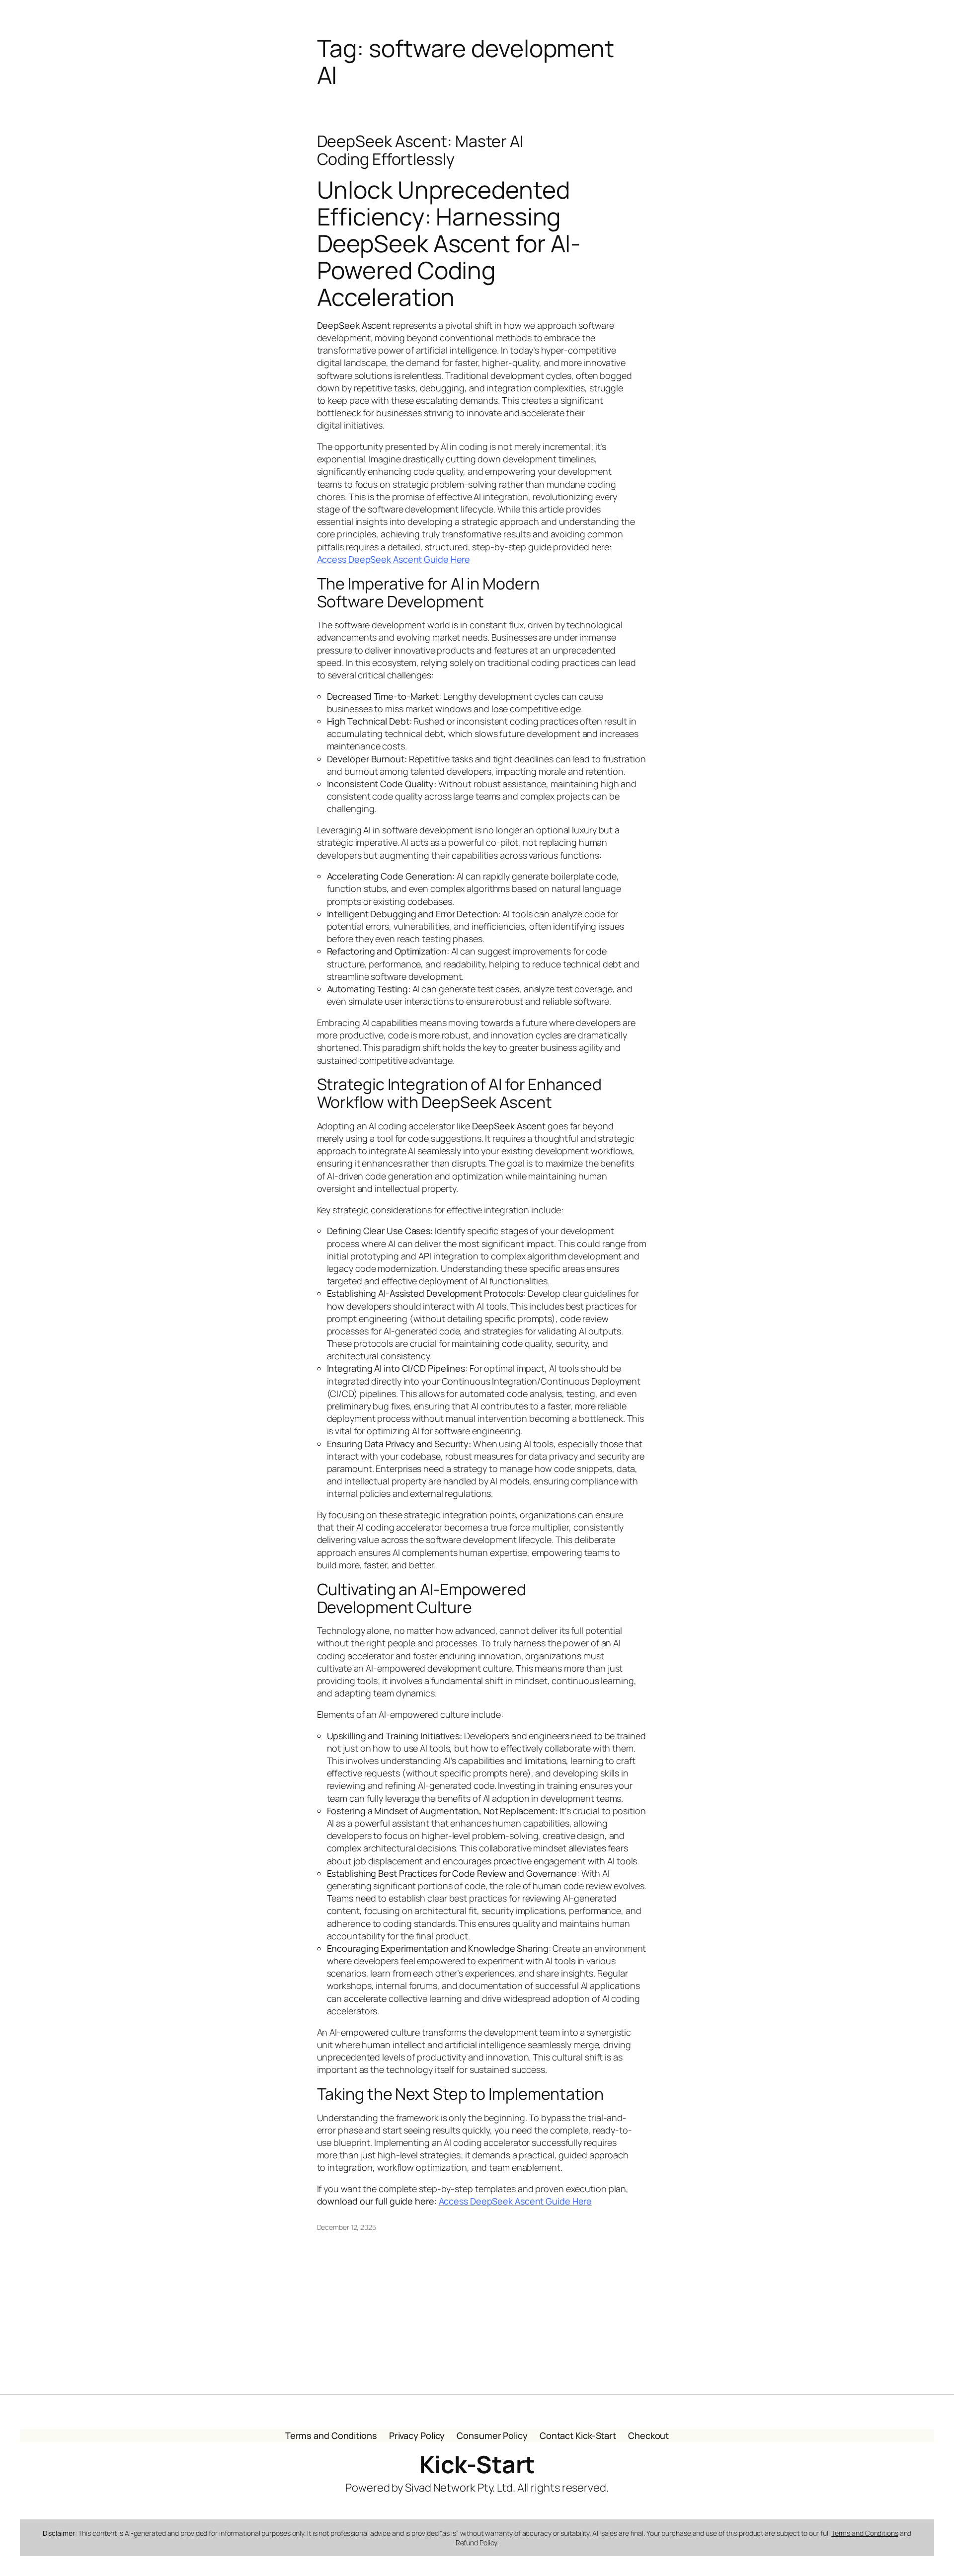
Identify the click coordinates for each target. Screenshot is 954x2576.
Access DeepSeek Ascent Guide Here (394, 559)
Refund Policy (477, 2542)
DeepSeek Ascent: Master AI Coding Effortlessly (420, 150)
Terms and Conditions (865, 2533)
